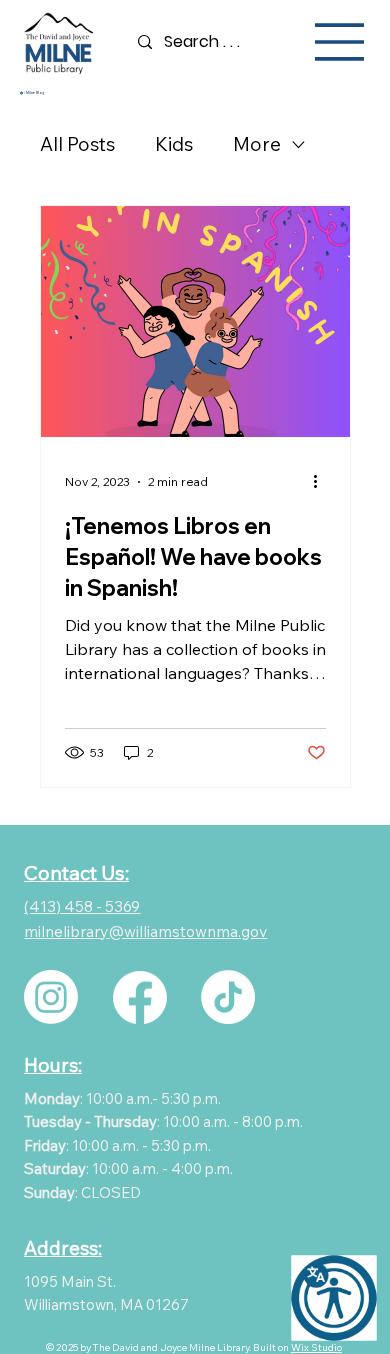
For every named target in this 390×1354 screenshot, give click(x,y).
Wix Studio (316, 1347)
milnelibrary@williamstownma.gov (145, 931)
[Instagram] (51, 997)
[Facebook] (140, 997)
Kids (174, 144)
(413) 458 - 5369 (82, 906)
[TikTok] (228, 997)
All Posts (77, 144)
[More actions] (323, 482)
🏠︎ (21, 93)
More (257, 144)
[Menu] (340, 42)
